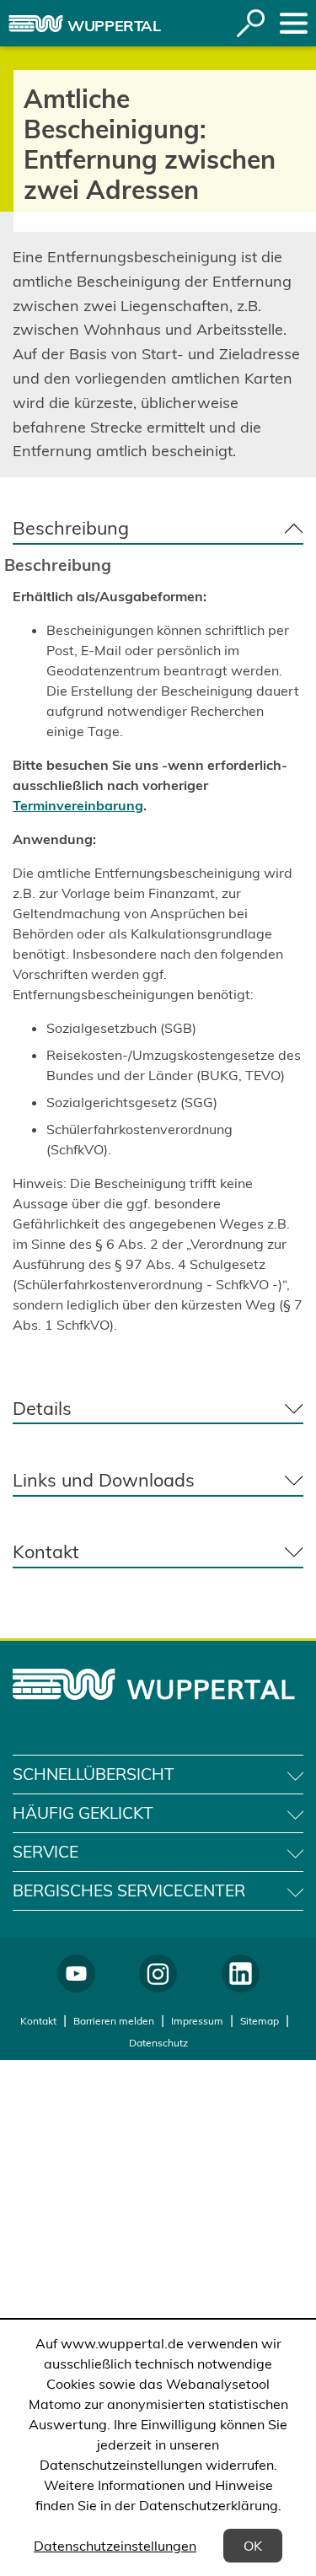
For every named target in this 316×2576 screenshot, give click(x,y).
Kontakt (38, 2021)
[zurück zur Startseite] (36, 24)
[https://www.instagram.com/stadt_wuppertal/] (158, 1974)
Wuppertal (114, 26)
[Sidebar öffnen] (294, 23)
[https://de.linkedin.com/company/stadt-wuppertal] (241, 1974)
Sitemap (260, 2021)
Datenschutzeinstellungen (115, 2546)
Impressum (197, 2021)
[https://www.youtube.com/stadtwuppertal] (76, 1974)
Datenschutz (158, 2043)
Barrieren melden (114, 2021)
